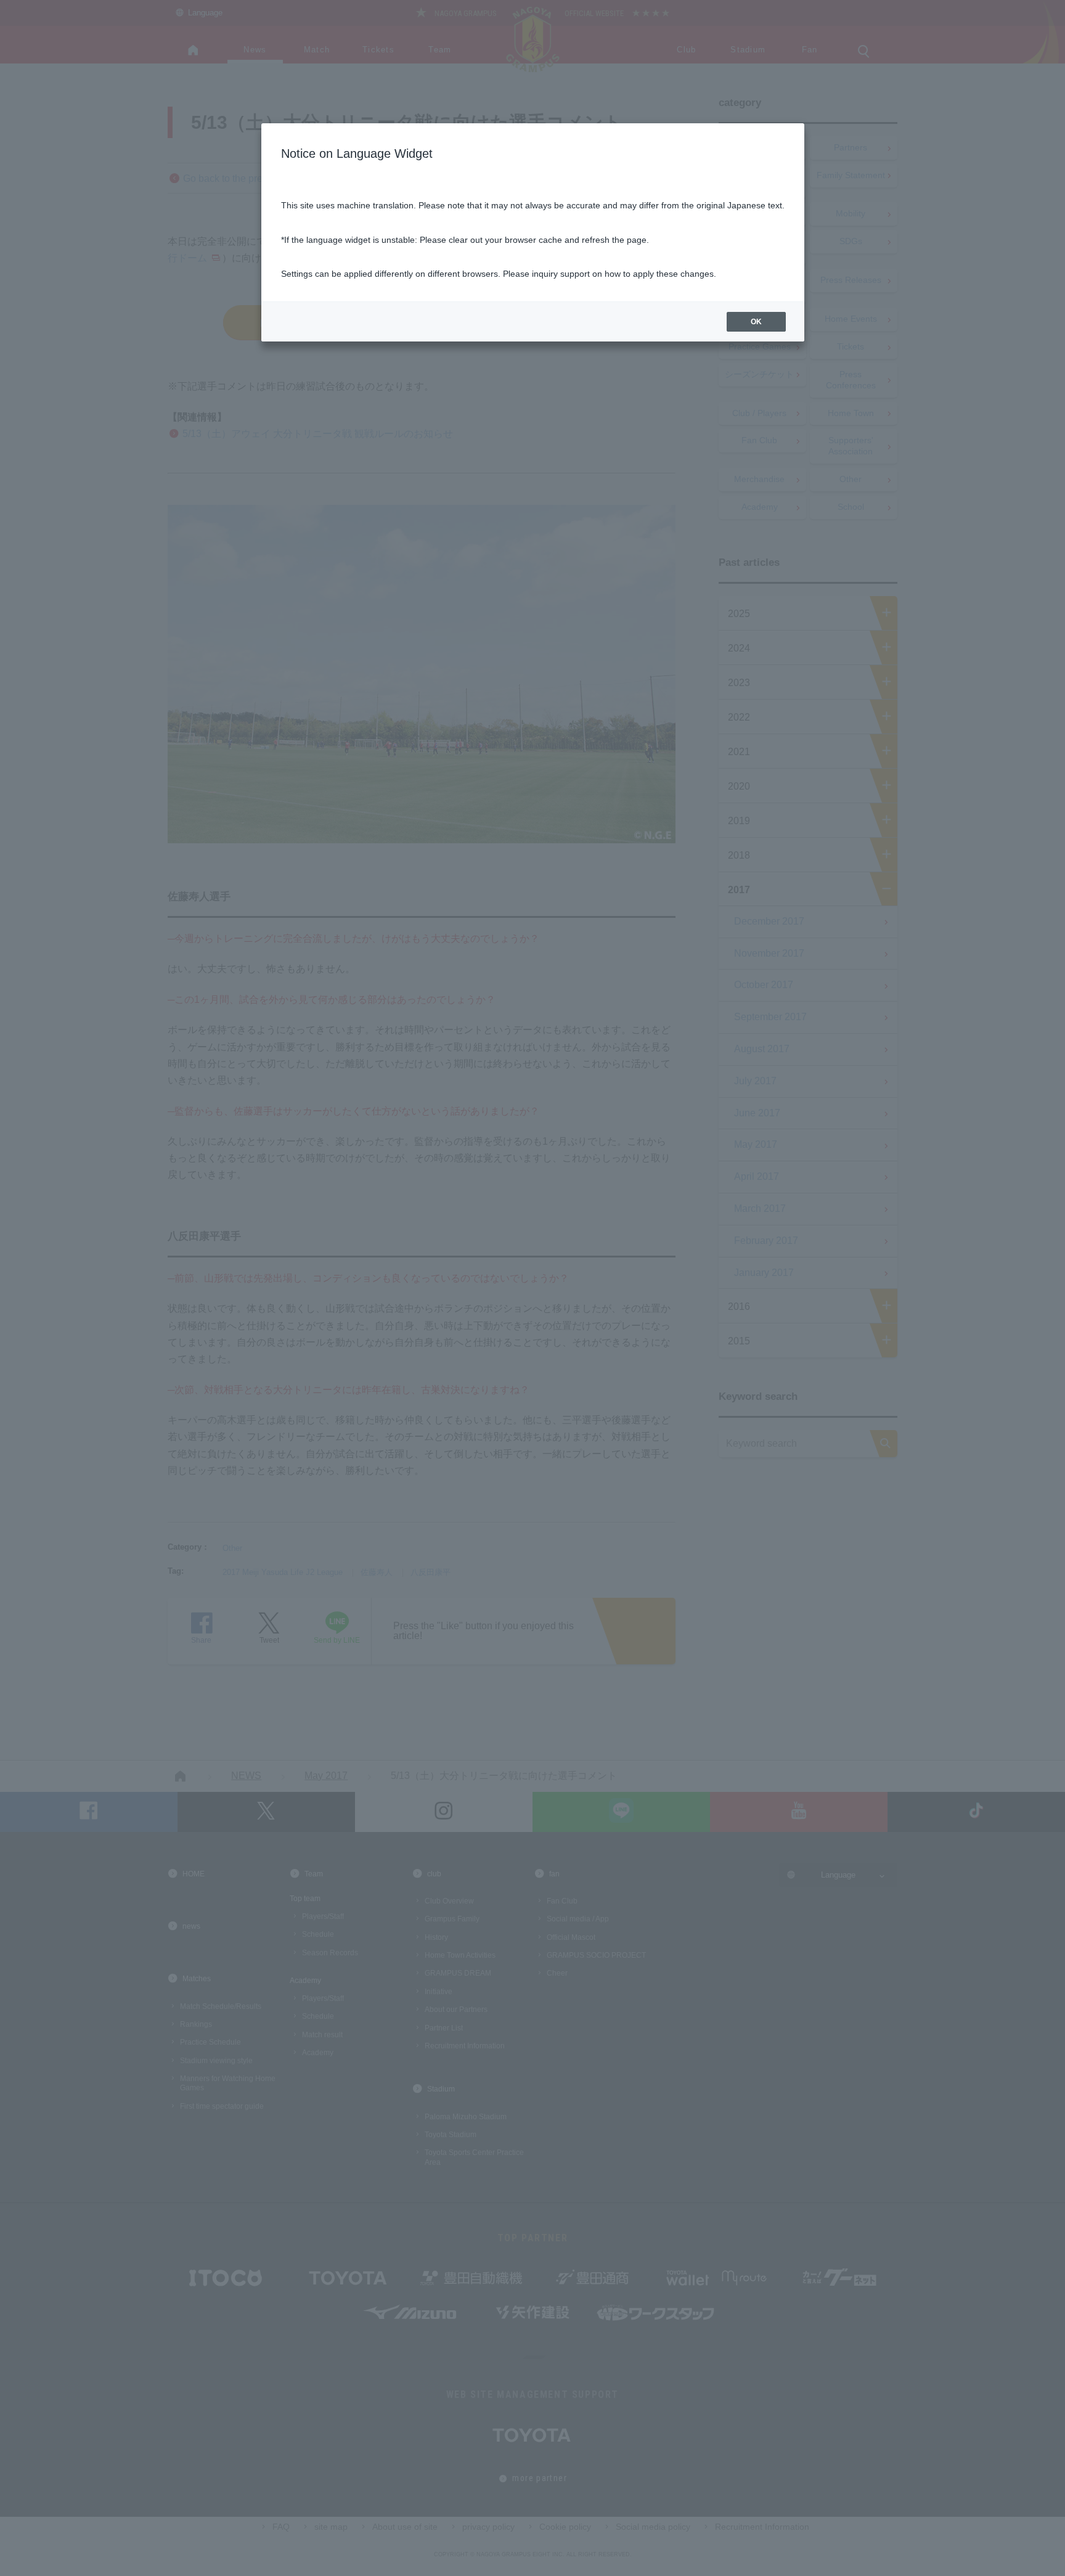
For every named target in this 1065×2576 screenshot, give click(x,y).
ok (756, 322)
